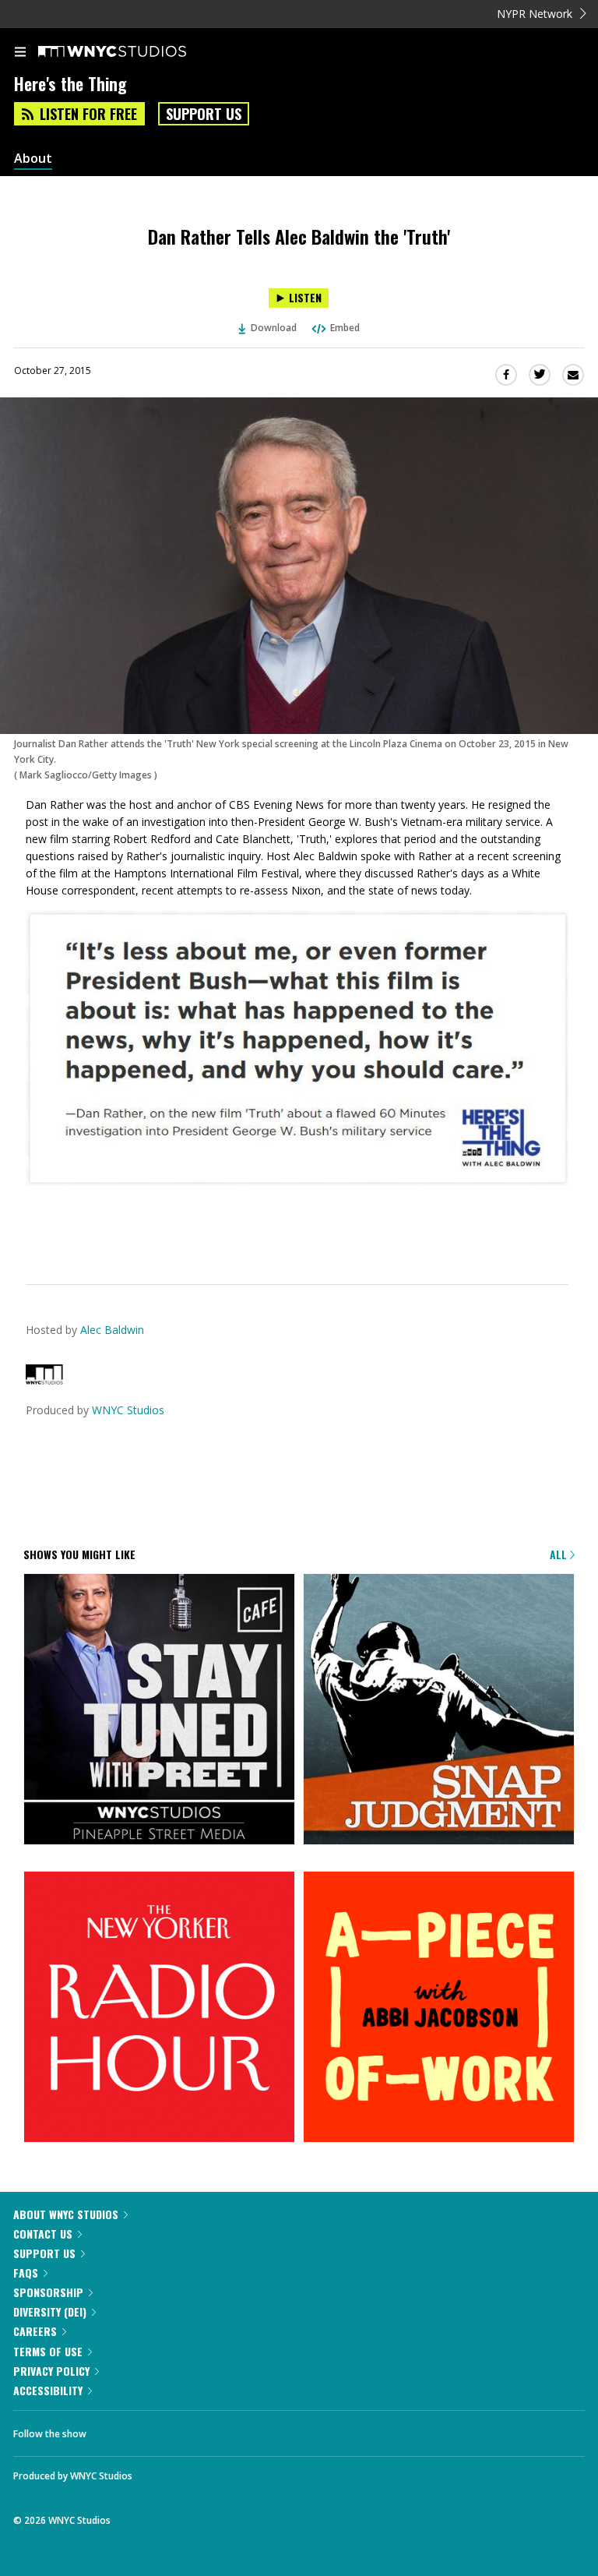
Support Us (204, 114)
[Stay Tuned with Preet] (159, 1710)
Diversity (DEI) (50, 2311)
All (560, 1554)
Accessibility (48, 2390)
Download (274, 328)
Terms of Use (48, 2351)
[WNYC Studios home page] (132, 52)
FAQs (26, 2273)
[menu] (20, 53)
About (33, 159)
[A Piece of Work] (439, 2008)
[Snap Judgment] (439, 1710)
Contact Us (43, 2234)
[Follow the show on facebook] (114, 2430)
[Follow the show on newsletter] (199, 2430)
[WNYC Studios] (44, 1380)
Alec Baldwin (112, 1330)
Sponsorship (48, 2292)
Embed (345, 328)
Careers (35, 2331)
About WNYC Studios (66, 2214)
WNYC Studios (128, 1410)
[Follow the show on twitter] (157, 2430)
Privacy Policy (51, 2371)
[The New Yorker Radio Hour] (159, 2008)
